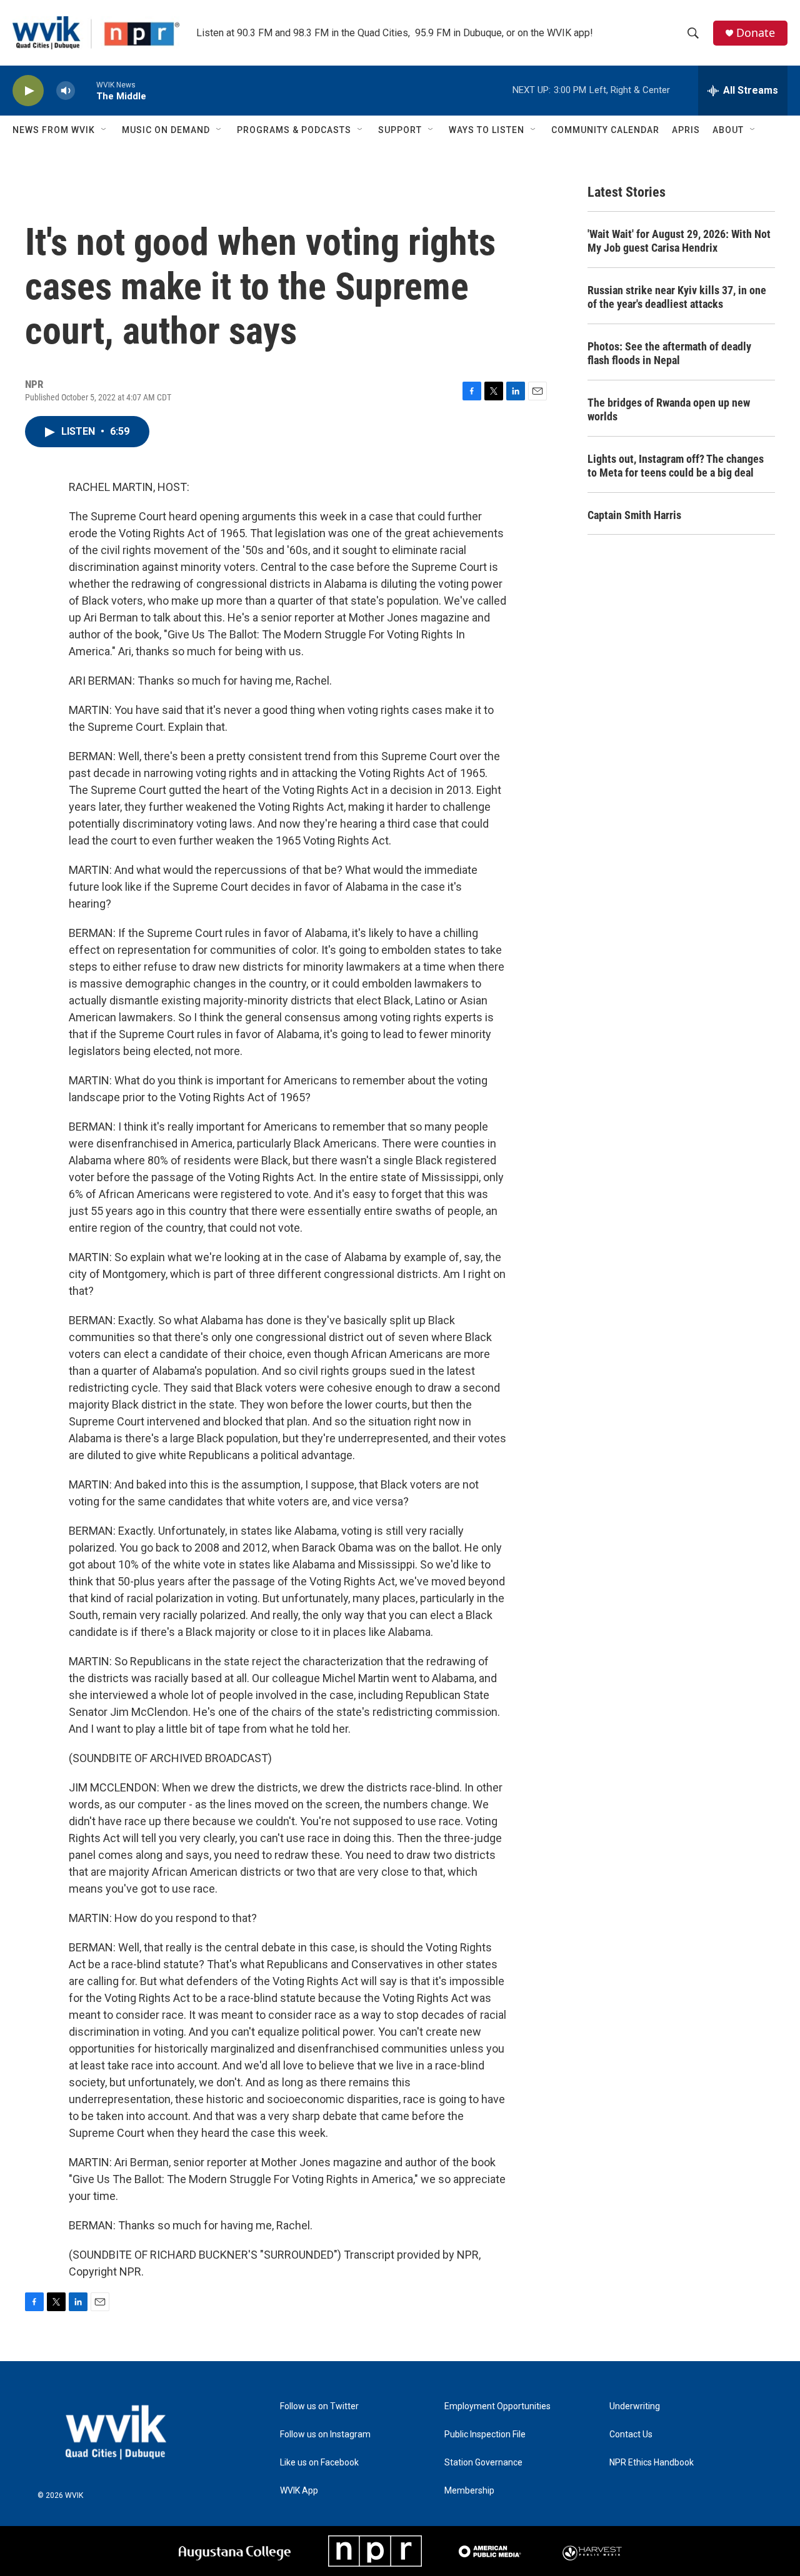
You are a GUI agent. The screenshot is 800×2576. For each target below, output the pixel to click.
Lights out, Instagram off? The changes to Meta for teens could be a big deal (676, 466)
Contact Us (631, 2435)
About (728, 130)
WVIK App (299, 2491)
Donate (756, 33)
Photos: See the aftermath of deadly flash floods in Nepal (669, 353)
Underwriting (635, 2406)
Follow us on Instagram (325, 2435)
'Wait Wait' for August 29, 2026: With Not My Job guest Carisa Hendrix (679, 241)
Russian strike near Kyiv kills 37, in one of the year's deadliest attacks (677, 297)
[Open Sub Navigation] (104, 130)
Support (400, 130)
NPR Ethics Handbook (652, 2463)
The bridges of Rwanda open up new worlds (669, 409)
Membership (469, 2491)
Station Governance (483, 2463)
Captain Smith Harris (634, 515)
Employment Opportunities (497, 2406)
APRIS (686, 130)
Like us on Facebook (319, 2463)
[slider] (86, 90)
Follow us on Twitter (319, 2406)
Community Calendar (605, 130)
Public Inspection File (485, 2435)
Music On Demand (166, 130)
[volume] (66, 91)
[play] (28, 91)
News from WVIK (54, 130)
